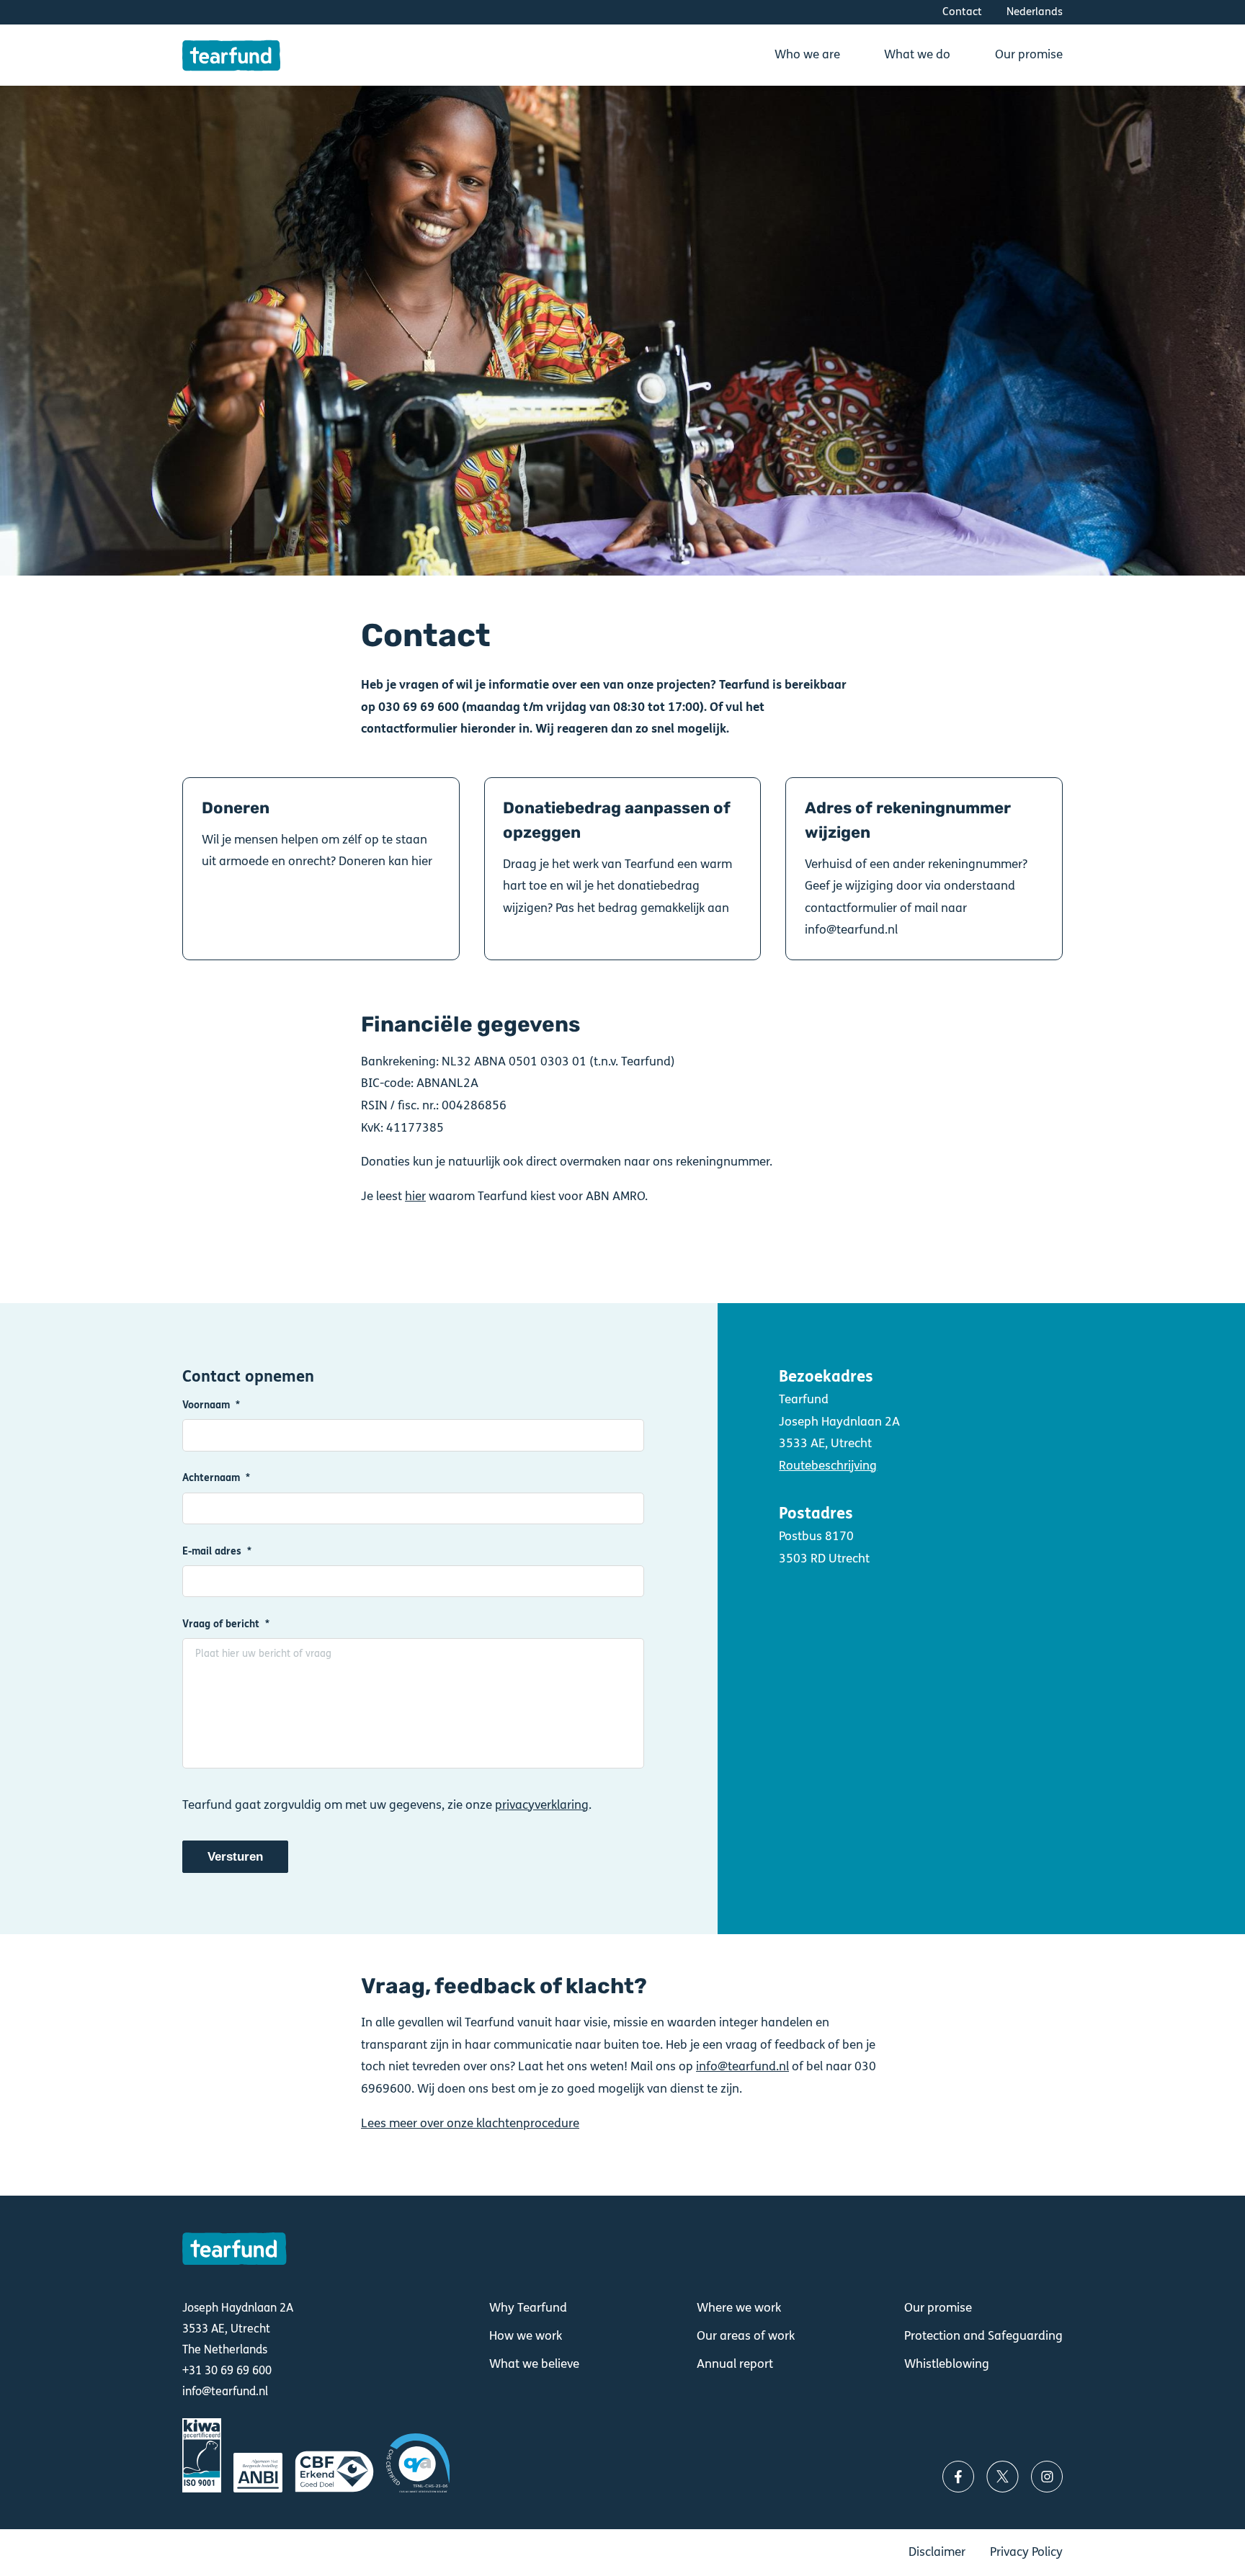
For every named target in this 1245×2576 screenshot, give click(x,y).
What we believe (534, 2364)
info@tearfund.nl (742, 2066)
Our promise (938, 2308)
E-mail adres (212, 1552)
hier (415, 1196)
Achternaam (211, 1478)
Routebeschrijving (828, 1466)
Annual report (735, 2364)
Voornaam (206, 1405)
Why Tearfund (528, 2308)
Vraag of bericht (221, 1624)
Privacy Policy (1026, 2552)
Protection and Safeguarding (983, 2336)
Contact (962, 12)
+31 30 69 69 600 (227, 2370)
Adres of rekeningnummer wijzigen (924, 869)
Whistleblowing (947, 2364)
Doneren (321, 869)
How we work (526, 2336)
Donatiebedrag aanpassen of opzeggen (622, 869)
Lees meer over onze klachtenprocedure (470, 2123)
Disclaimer (937, 2552)
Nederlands (1035, 12)
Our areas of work (746, 2336)
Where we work (739, 2308)
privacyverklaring (542, 1805)
